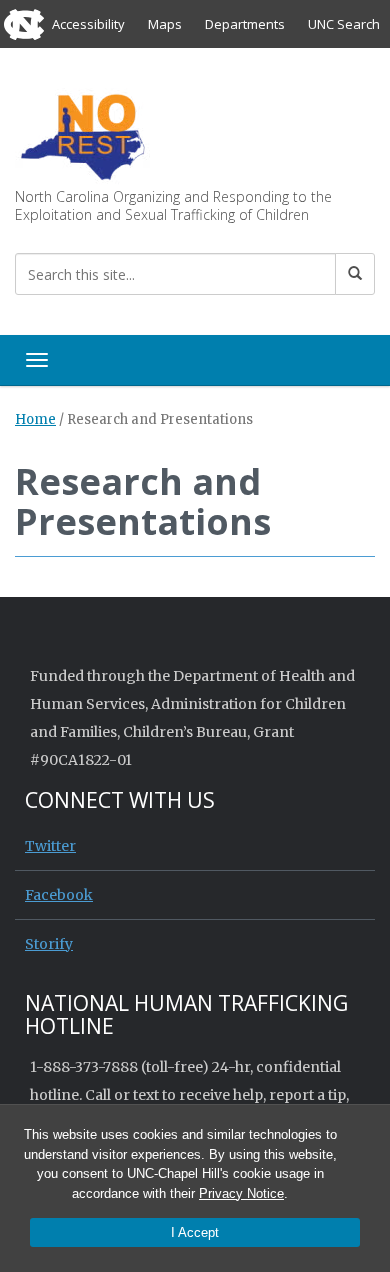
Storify (49, 944)
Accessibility (88, 24)
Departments (245, 24)
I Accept (195, 1232)
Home (35, 419)
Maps (165, 24)
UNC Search (344, 24)
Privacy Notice (241, 1193)
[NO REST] (82, 136)
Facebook (59, 895)
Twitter (50, 846)
